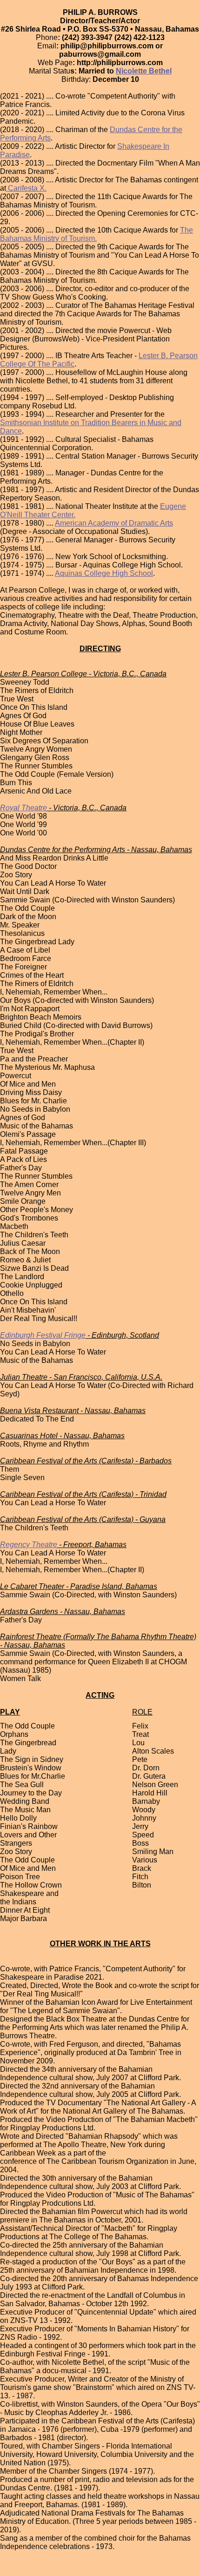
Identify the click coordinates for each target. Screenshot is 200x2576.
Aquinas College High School (104, 573)
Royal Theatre (23, 808)
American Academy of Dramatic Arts (114, 523)
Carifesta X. (26, 188)
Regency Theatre (29, 1545)
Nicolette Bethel (144, 71)
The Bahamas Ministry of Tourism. (97, 234)
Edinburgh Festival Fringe (43, 1335)
